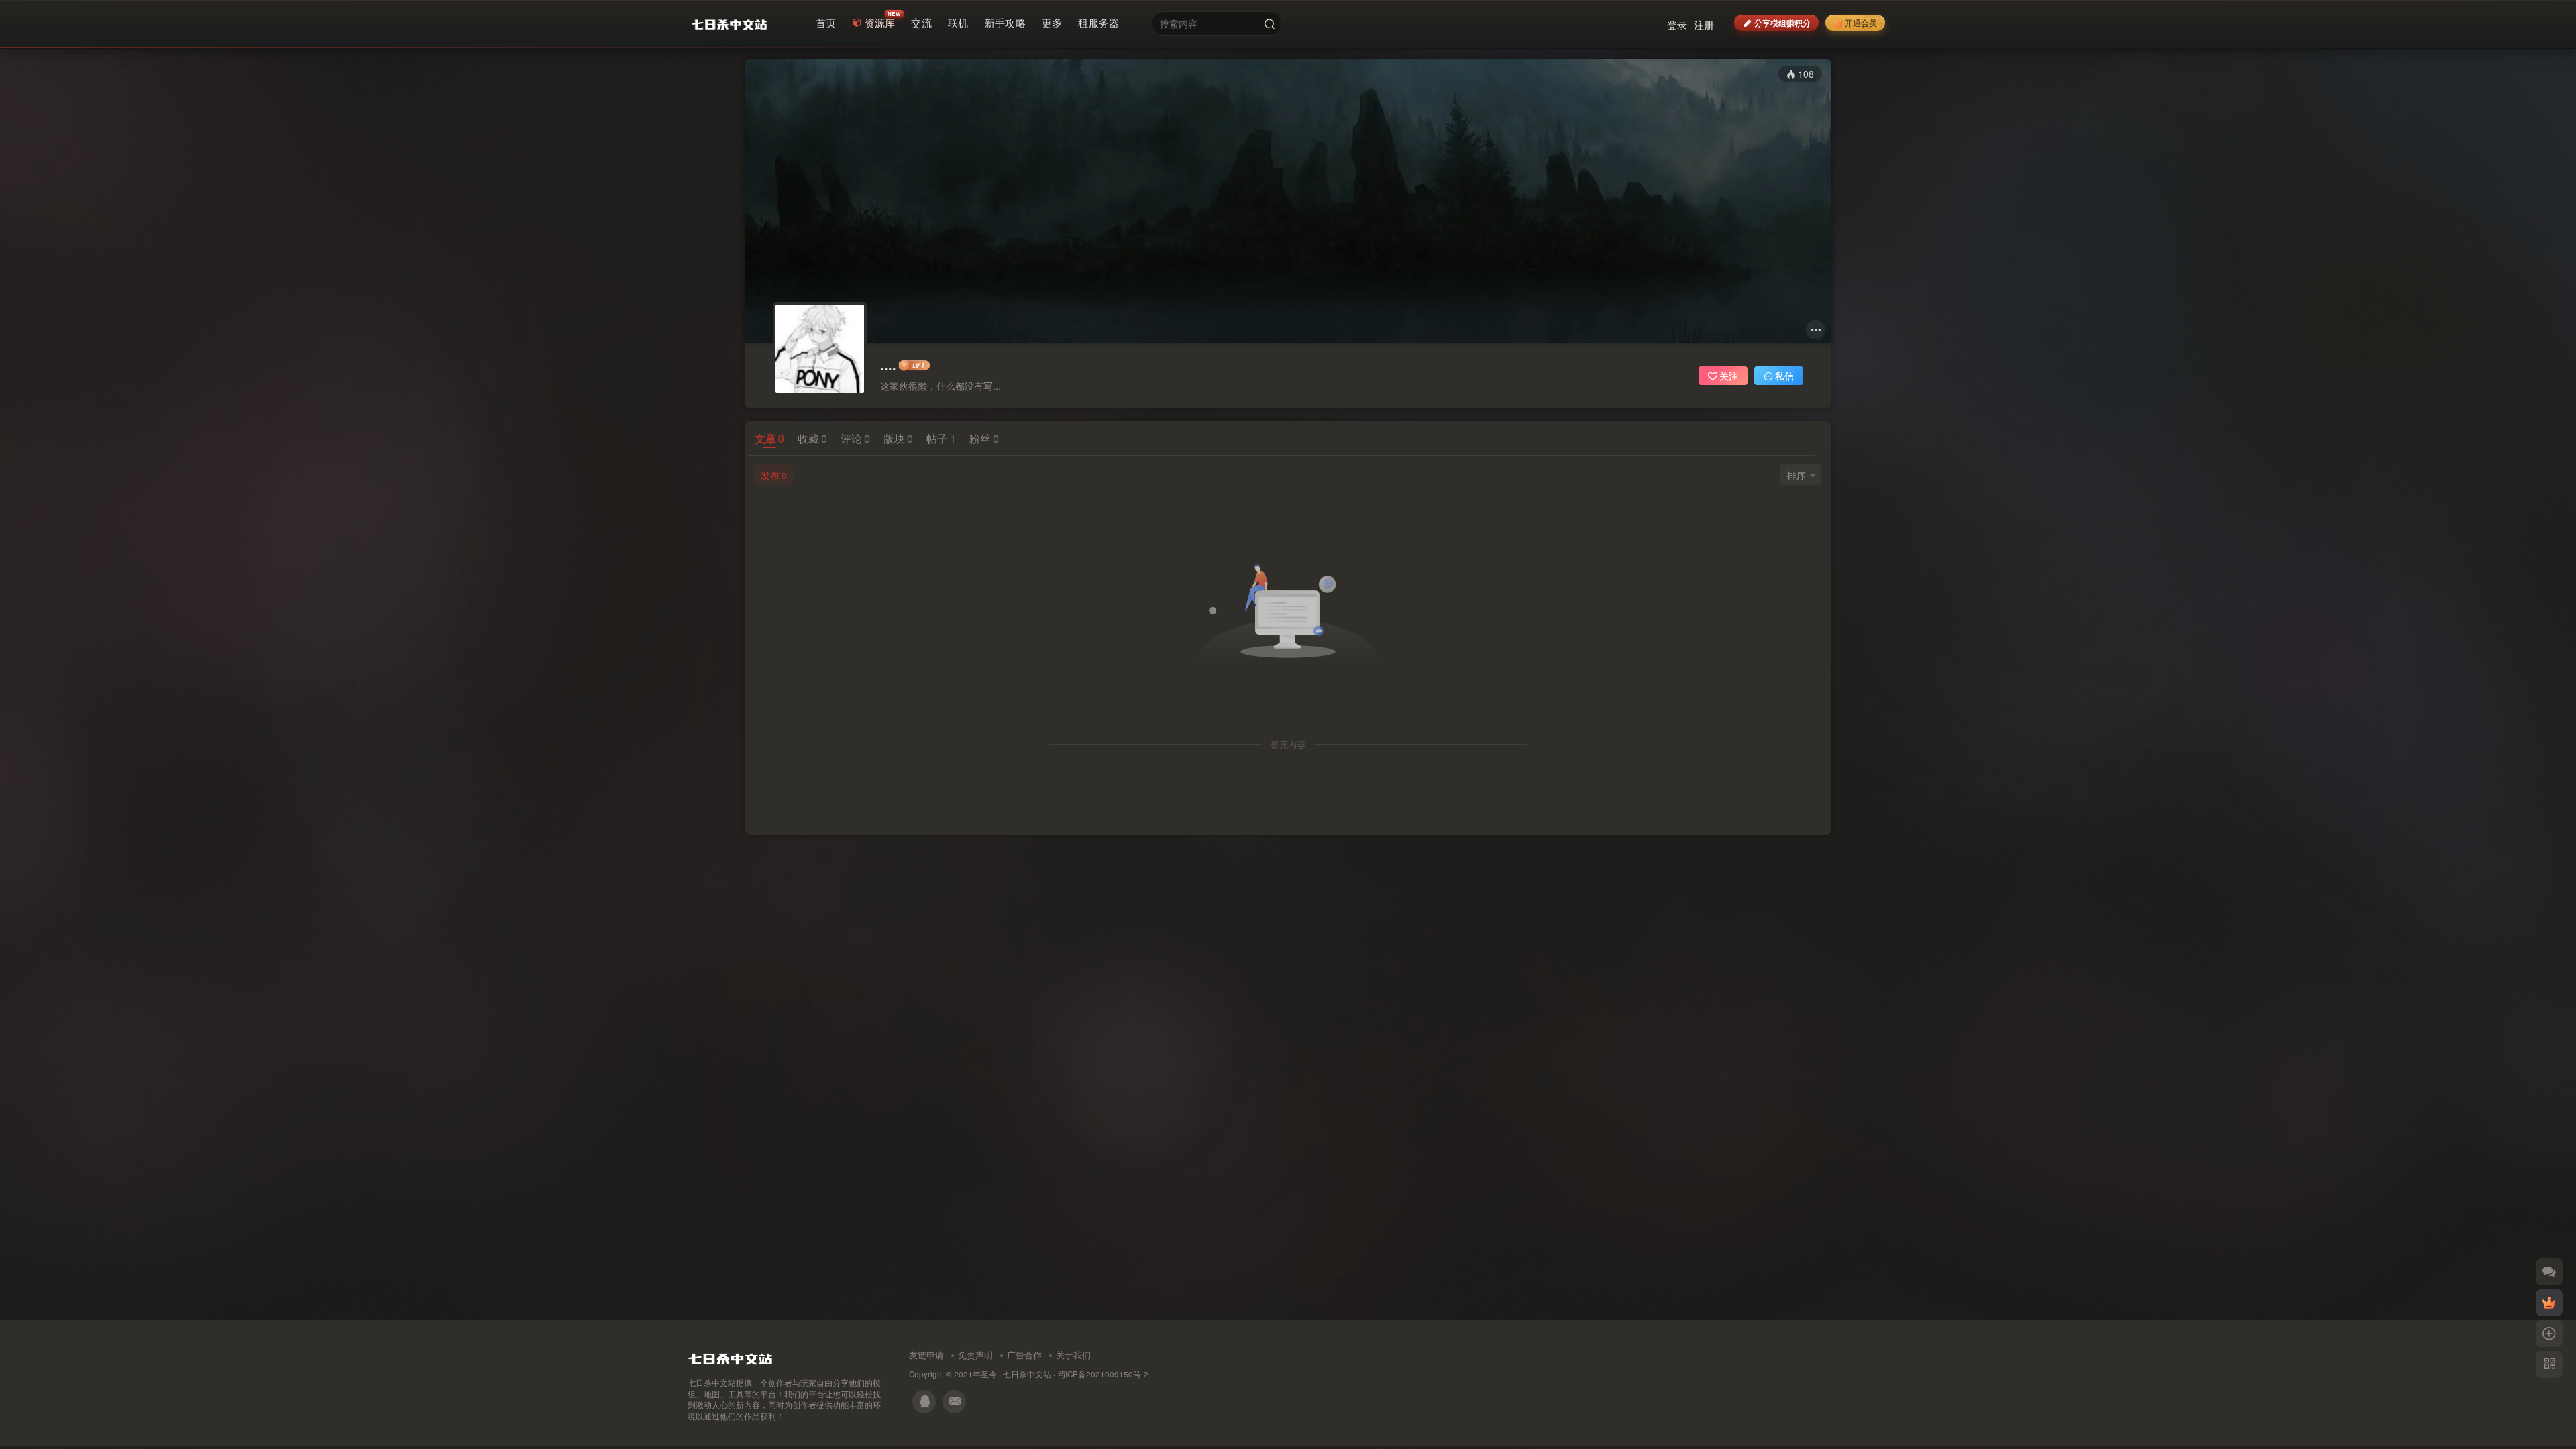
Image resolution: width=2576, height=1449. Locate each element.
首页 (826, 22)
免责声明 (975, 1355)
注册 (1704, 24)
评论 (855, 438)
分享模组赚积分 (1782, 22)
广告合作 (1024, 1355)
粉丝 (984, 438)
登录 (1677, 24)
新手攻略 (1005, 22)
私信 (1784, 376)
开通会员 (1861, 22)
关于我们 (1073, 1355)
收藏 (812, 438)
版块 (898, 438)
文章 (769, 438)
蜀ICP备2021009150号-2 (1103, 1374)
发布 (773, 475)
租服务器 (1098, 22)
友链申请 (926, 1355)
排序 (1796, 475)
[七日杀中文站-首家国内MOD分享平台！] (730, 1355)
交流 (921, 22)
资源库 (880, 22)
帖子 (941, 438)
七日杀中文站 (1027, 1374)
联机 (958, 22)
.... (888, 365)
